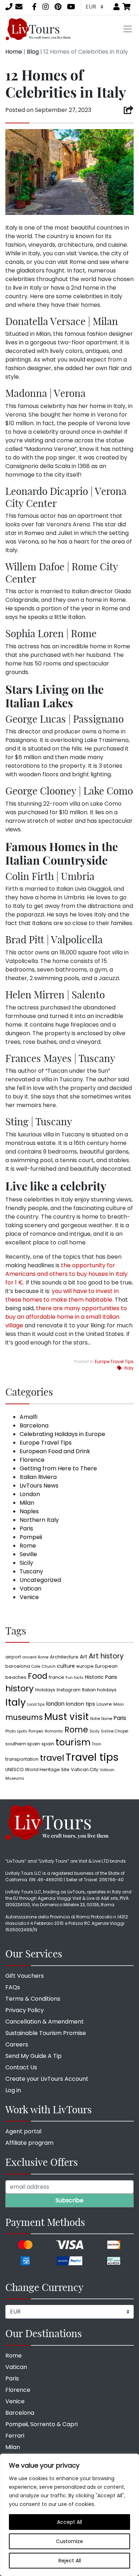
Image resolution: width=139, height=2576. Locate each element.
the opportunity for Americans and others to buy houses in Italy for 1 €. (66, 1274)
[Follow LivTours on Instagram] (46, 7)
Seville (28, 1554)
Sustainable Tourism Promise (46, 2033)
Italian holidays (99, 1690)
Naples (29, 1511)
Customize (69, 2541)
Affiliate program (29, 2143)
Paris (26, 1528)
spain (48, 1744)
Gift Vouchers (25, 1976)
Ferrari (15, 2436)
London (30, 1494)
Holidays (45, 1690)
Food (38, 1676)
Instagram (69, 1690)
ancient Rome (35, 1657)
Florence (32, 1460)
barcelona (18, 1666)
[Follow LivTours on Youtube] (71, 7)
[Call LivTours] (9, 7)
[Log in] (117, 7)
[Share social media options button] (128, 110)
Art (84, 1657)
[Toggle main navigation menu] (128, 29)
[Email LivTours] (19, 7)
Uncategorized (40, 1580)
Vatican (30, 1589)
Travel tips (92, 1757)
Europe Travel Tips (114, 1361)
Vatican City (85, 1769)
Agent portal (23, 2131)
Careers (17, 2044)
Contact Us (21, 2067)
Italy (129, 1368)
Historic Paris (101, 1677)
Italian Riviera (38, 1477)
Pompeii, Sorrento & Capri (42, 2424)
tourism (73, 1742)
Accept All (69, 2522)
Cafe (36, 1666)
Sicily (26, 1563)
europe (85, 1666)
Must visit (66, 1717)
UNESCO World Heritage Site (37, 1769)
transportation (22, 1759)
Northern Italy (39, 1520)
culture (66, 1666)
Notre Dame (101, 1719)
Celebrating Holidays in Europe (62, 1434)
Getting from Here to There (58, 1468)
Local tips (36, 1704)
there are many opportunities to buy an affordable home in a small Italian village (66, 1317)
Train (97, 1744)
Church (49, 1666)
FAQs (13, 1987)
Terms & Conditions (33, 1999)
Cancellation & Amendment (45, 2022)
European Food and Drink (55, 1451)
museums (24, 1717)
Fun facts (74, 1678)
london (55, 1704)
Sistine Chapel (115, 1731)
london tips (81, 1704)
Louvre (104, 1704)
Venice (29, 1597)
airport (13, 1657)
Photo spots (16, 1731)
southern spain (23, 1744)
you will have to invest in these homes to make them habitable (62, 1295)
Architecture (64, 1657)
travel (52, 1758)
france (56, 1677)
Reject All (70, 2561)
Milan (27, 1503)
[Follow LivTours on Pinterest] (58, 7)
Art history (106, 1656)
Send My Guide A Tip (34, 2056)
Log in (13, 2090)
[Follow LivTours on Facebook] (34, 7)
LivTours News (39, 1486)
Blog (33, 52)
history (20, 1688)
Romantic (54, 1731)
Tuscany (31, 1571)
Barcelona (34, 1425)
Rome (28, 1546)
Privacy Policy (25, 2010)
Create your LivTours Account (47, 2079)
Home (14, 52)
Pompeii (31, 1537)
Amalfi (29, 1417)
